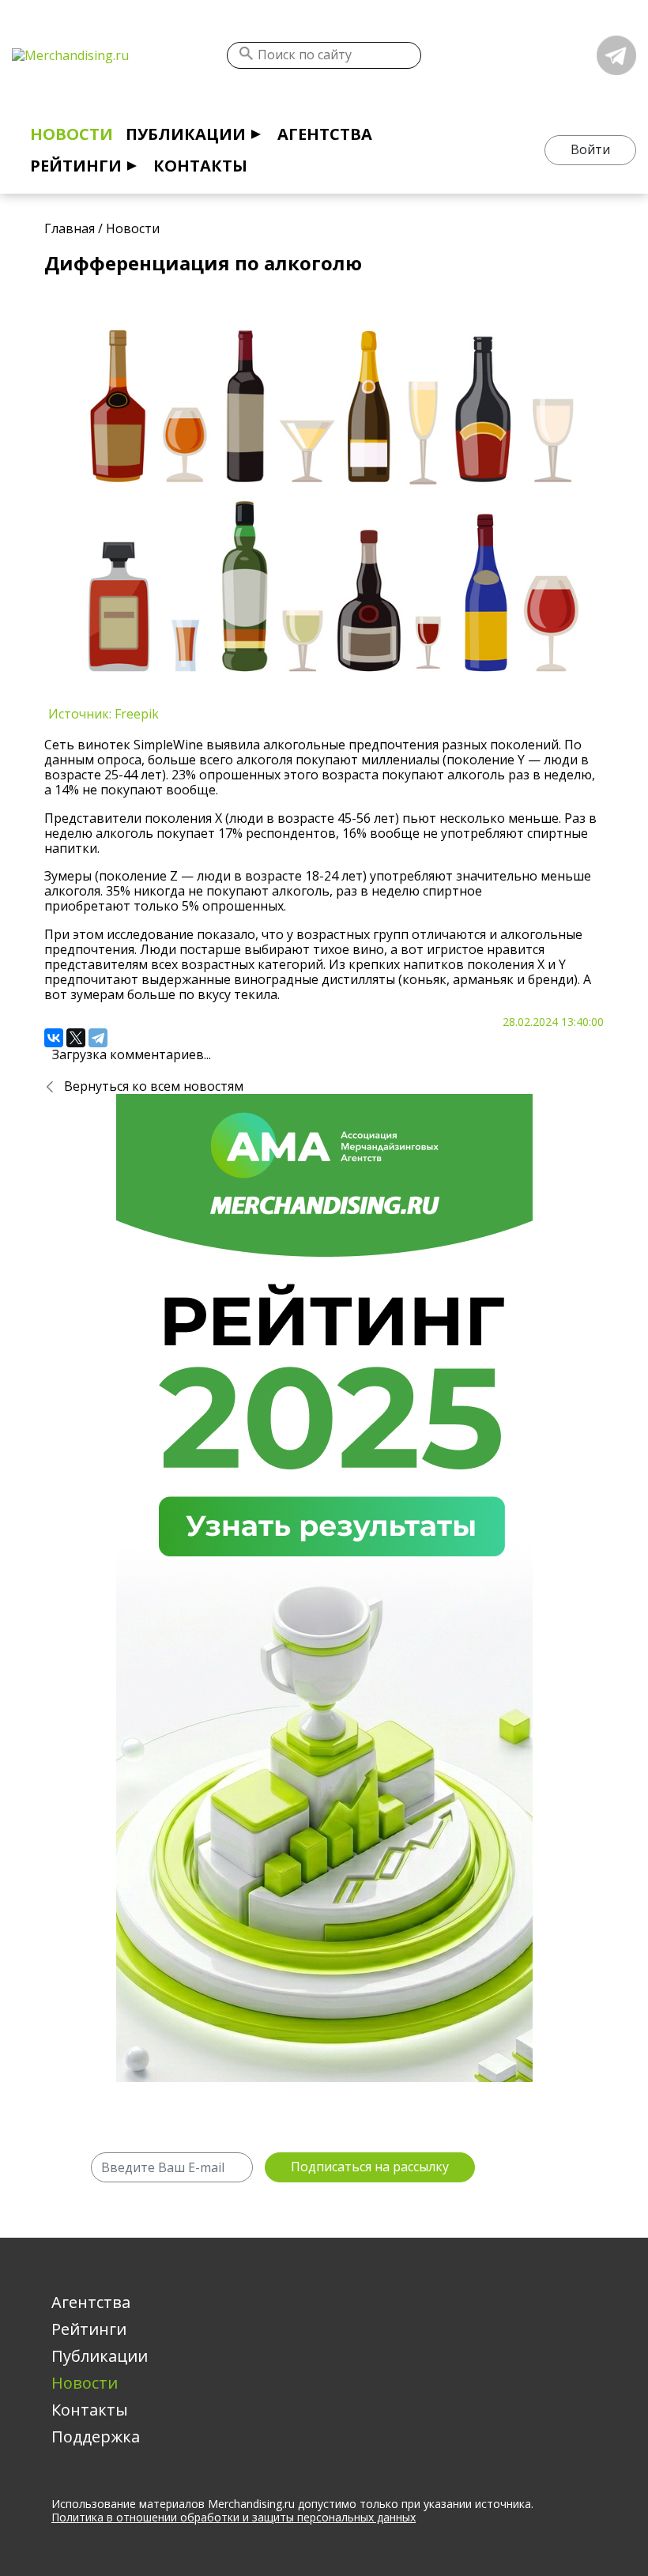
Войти (590, 149)
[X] (76, 1038)
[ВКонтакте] (54, 1038)
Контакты (200, 166)
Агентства (325, 134)
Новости (72, 134)
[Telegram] (98, 1038)
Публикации (186, 134)
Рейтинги (76, 166)
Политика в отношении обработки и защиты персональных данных (234, 2517)
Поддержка (96, 2436)
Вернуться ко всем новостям (154, 1086)
